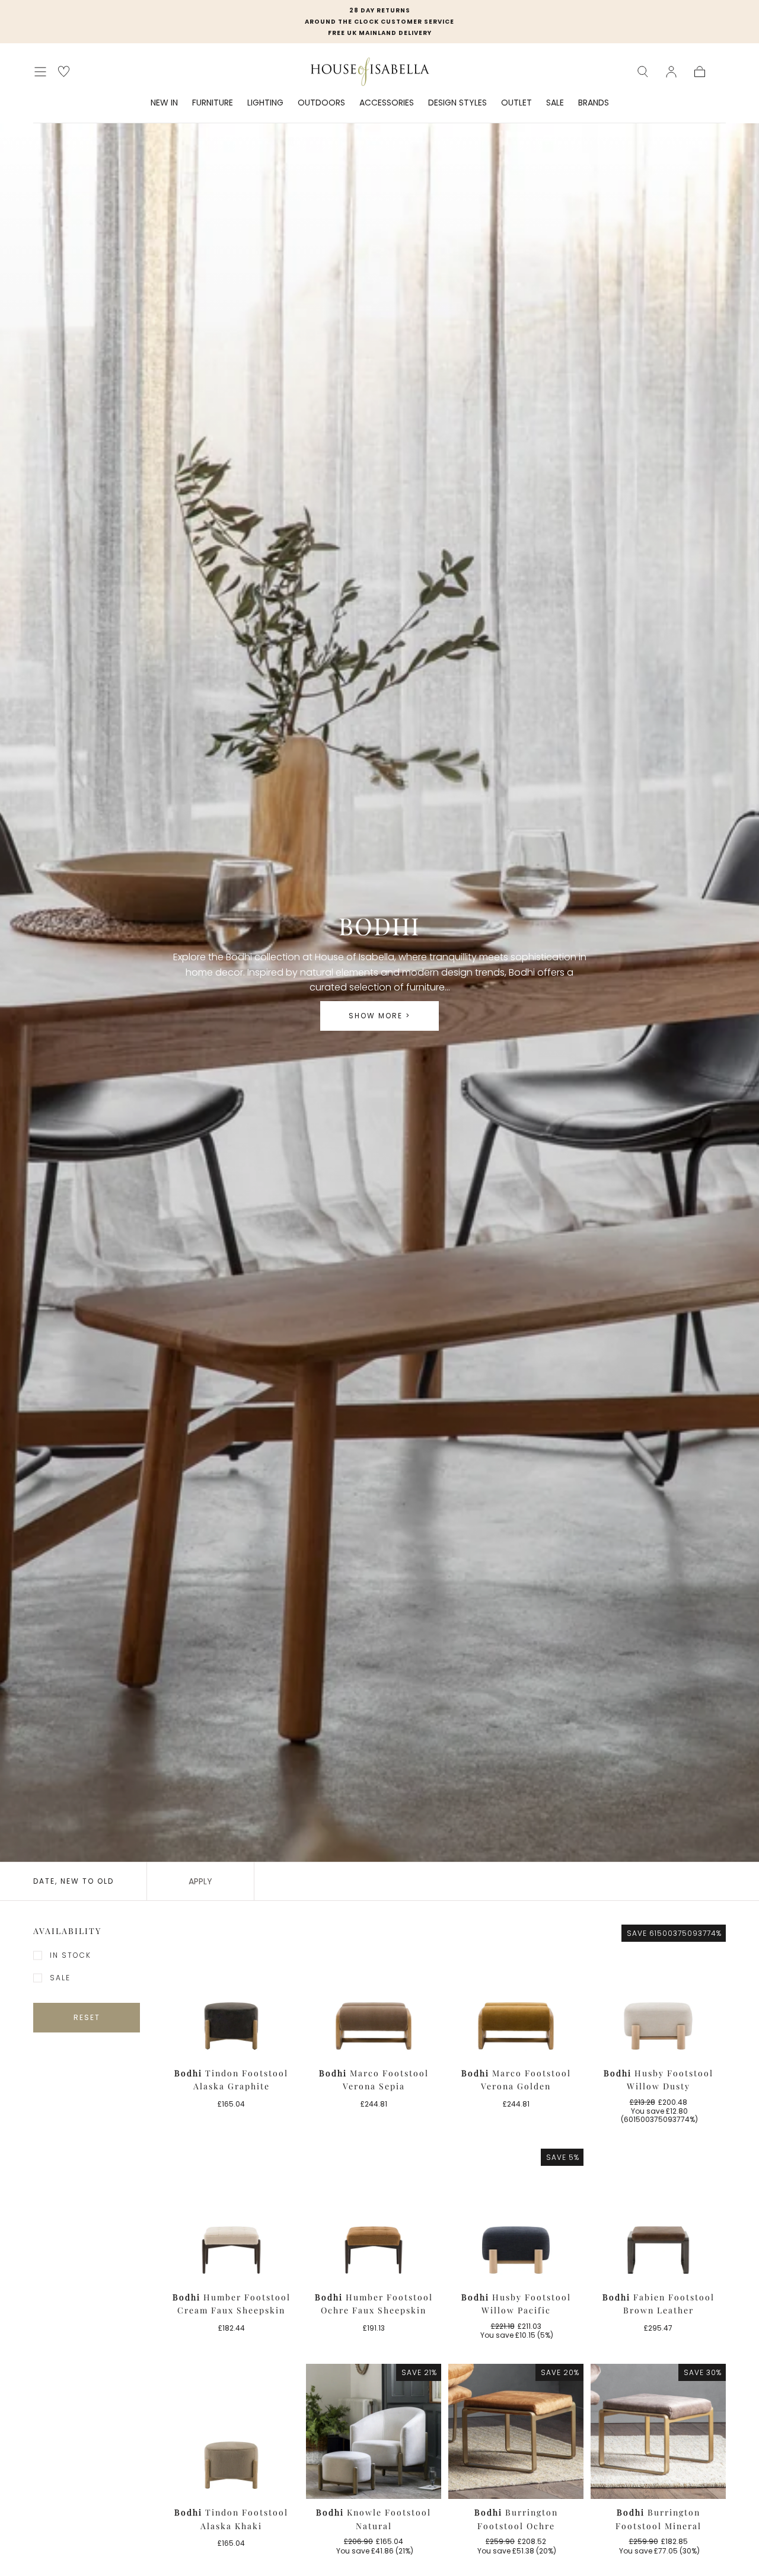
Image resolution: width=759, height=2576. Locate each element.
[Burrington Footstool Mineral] (658, 2431)
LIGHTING (265, 103)
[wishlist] (64, 71)
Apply (200, 1881)
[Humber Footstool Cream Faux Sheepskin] (231, 2216)
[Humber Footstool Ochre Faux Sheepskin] (374, 2216)
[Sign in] (671, 72)
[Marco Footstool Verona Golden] (516, 1992)
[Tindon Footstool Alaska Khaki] (231, 2431)
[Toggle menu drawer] (40, 72)
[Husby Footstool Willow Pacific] (516, 2216)
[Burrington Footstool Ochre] (516, 2431)
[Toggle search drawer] (643, 72)
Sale (60, 1978)
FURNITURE (213, 103)
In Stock (71, 1955)
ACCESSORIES (387, 103)
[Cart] (700, 72)
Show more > (379, 1016)
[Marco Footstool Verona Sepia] (374, 1992)
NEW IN (164, 103)
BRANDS (594, 103)
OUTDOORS (321, 103)
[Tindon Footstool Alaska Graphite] (231, 1992)
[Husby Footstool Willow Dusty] (658, 1992)
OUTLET (516, 103)
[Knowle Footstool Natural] (374, 2431)
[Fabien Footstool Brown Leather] (658, 2216)
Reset (87, 2017)
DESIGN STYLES (457, 103)
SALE (555, 103)
